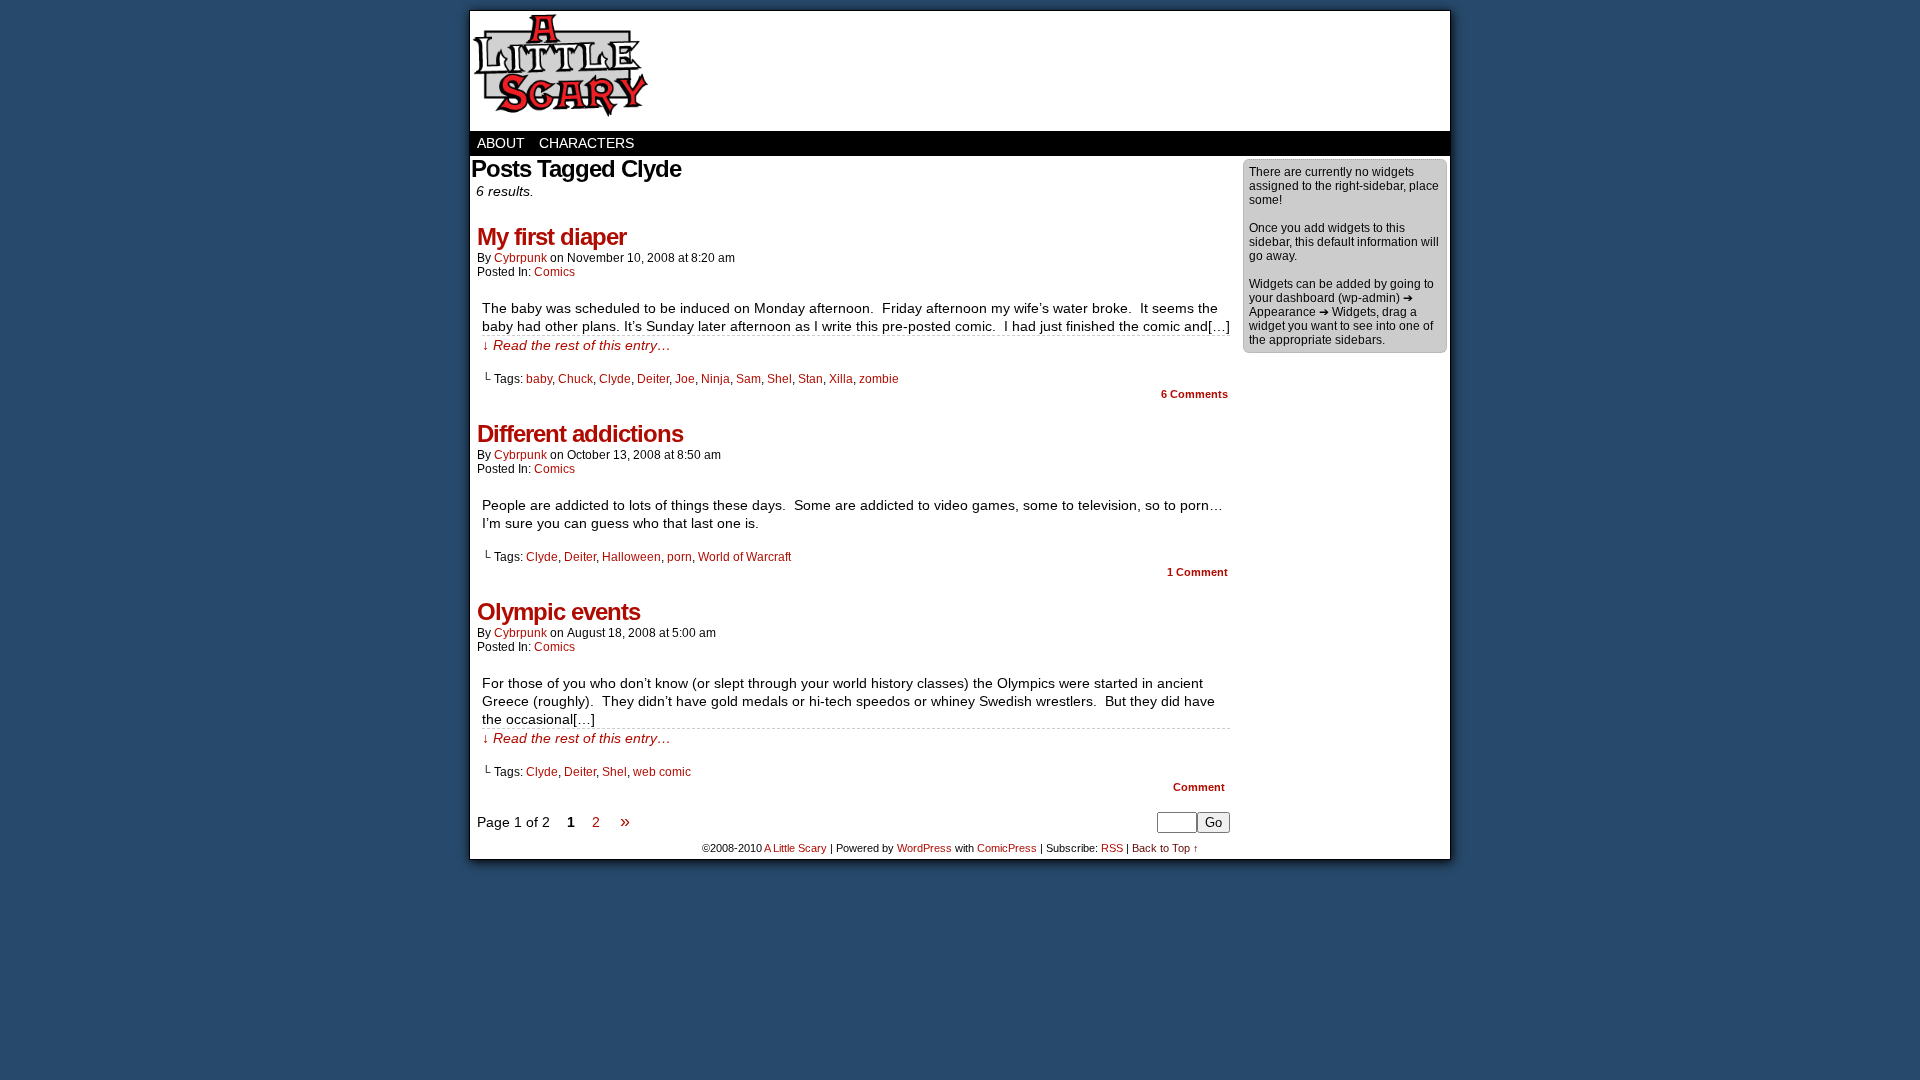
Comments (1194, 394)
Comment (1197, 572)
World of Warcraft (744, 557)
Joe (685, 379)
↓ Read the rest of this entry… (576, 345)
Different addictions (580, 433)
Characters (586, 143)
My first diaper (551, 236)
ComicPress (1007, 848)
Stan (810, 379)
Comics (554, 272)
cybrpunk (520, 258)
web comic (662, 772)
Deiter (653, 379)
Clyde (615, 379)
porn (679, 557)
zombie (879, 379)
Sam (748, 379)
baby (539, 379)
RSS (1112, 848)
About (501, 143)
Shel (779, 379)
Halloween (631, 557)
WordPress (924, 848)
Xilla (841, 379)
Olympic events (558, 611)
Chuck (575, 379)
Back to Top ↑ (1165, 848)
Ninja (715, 379)
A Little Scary (560, 71)
